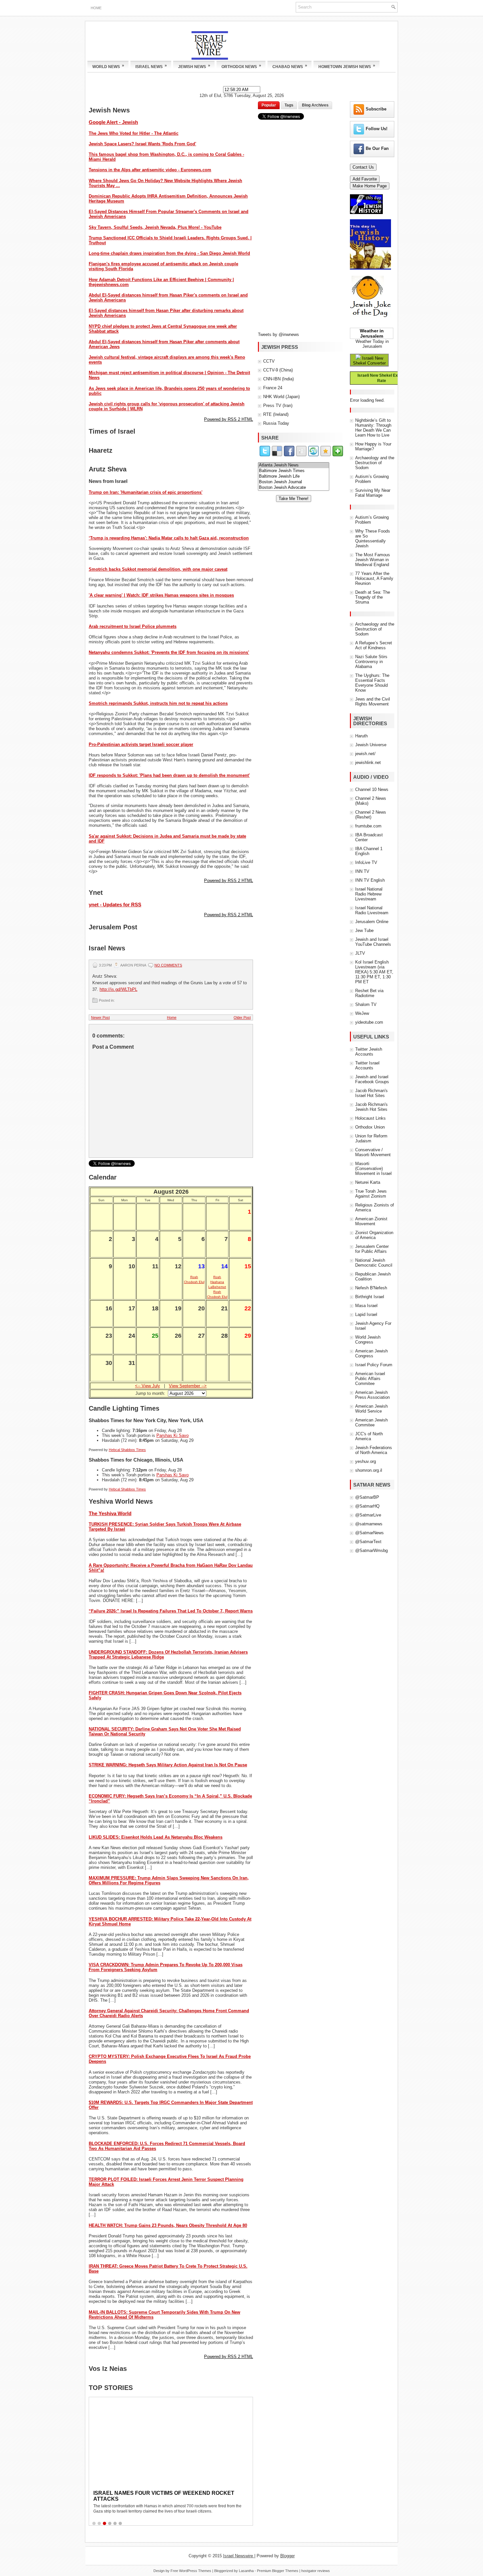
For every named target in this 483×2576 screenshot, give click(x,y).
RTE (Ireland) (276, 414)
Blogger (287, 2556)
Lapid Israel (366, 1314)
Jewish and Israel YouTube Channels (373, 942)
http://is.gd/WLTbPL (118, 989)
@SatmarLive (368, 1515)
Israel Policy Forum (374, 1365)
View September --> (188, 1386)
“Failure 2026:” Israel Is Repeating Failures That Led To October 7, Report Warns (171, 1611)
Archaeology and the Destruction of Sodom (375, 463)
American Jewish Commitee (371, 1422)
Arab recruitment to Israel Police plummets (133, 626)
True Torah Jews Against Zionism (371, 1194)
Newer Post (100, 1017)
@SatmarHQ (367, 1506)
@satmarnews (369, 1524)
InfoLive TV (366, 862)
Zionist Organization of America (374, 1235)
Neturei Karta (368, 1182)
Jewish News (194, 66)
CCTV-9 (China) (278, 370)
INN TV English (370, 880)
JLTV (360, 953)
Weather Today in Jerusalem (372, 344)
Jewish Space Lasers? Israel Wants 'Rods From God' (142, 144)
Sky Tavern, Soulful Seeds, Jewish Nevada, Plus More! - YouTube (155, 227)
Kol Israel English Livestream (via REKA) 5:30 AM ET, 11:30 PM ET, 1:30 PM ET (374, 972)
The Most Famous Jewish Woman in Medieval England (373, 560)
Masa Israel (366, 1306)
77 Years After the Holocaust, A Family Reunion (374, 578)
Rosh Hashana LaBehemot (217, 1282)
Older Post (242, 1017)
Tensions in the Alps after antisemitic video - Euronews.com (150, 170)
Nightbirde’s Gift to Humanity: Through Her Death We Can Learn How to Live (373, 428)
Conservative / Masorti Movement (373, 1152)
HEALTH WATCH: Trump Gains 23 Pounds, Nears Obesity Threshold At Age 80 (168, 2225)
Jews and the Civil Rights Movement (373, 702)
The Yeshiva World (110, 1513)
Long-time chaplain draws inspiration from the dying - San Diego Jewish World (169, 253)
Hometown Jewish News (347, 66)
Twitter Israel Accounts (367, 1065)
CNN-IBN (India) (278, 379)
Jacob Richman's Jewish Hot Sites (371, 1107)
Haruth (361, 736)
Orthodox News (241, 66)
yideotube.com (369, 1022)
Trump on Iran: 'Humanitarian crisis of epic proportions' (146, 492)
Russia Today (276, 423)
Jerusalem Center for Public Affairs (372, 1249)
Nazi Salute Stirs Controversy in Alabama (371, 662)
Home (96, 8)
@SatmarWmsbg (371, 1550)
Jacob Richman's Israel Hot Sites (371, 1093)
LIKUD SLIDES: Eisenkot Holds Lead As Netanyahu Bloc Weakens (156, 1837)
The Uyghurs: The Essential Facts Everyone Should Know (372, 683)
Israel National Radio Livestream (372, 910)
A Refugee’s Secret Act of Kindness (374, 645)
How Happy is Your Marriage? (373, 446)
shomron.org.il (369, 1470)
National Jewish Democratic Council (374, 1263)
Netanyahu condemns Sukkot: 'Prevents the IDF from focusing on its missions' (169, 652)
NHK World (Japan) (281, 397)
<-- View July (148, 1386)
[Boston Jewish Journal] (294, 482)
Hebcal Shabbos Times (127, 1450)
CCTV (269, 361)
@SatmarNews (369, 1533)
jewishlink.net (368, 763)
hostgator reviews (316, 2571)
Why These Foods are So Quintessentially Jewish (373, 538)
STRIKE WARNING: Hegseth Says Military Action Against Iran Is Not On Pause (168, 1765)
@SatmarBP (367, 1497)
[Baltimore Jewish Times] (294, 471)
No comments (168, 965)
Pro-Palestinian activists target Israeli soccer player (141, 744)
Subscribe (376, 109)
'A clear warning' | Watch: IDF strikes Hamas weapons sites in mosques (161, 595)
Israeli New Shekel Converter (369, 361)
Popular (269, 105)
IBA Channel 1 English (369, 851)
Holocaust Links (370, 1118)
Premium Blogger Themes (278, 2571)
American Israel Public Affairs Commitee (370, 1379)
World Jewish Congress (368, 1340)
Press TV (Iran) (278, 405)
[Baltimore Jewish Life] (294, 477)
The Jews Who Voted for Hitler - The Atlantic (134, 133)
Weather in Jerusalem (372, 333)
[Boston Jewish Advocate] (294, 488)
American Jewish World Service (371, 1409)
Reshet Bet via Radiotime (369, 993)
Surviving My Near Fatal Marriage (373, 493)
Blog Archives (315, 105)
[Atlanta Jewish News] (294, 465)
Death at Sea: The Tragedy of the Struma (373, 597)
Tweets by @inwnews (278, 334)
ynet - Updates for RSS (115, 905)
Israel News (151, 66)
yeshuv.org (366, 1461)
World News (108, 66)
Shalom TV (366, 1004)
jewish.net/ (365, 754)
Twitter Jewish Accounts (369, 1052)
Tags (289, 105)
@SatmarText (368, 1542)
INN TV (362, 871)
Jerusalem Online (372, 922)
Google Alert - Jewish (113, 122)
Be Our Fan (377, 148)
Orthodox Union (370, 1127)
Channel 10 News (372, 789)
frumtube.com (368, 826)
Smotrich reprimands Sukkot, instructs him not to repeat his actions (158, 703)
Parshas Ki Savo (172, 1435)
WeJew (362, 1013)
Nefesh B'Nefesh (371, 1288)
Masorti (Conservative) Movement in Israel (373, 1169)
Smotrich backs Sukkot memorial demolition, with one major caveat (158, 569)
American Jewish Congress (371, 1353)
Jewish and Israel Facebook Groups (372, 1079)
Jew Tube (364, 930)
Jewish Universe (371, 745)
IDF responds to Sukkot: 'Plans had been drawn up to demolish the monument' (169, 775)
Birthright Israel (370, 1297)
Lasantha (246, 2571)
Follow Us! (377, 129)
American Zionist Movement (371, 1221)
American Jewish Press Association (372, 1395)
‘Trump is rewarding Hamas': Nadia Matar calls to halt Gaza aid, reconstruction (169, 538)
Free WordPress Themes (191, 2571)
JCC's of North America (369, 1436)
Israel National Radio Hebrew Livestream (369, 894)
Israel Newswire (239, 2556)
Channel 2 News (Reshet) (371, 815)
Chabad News (290, 66)
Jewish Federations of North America (374, 1450)
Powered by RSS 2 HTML (229, 419)
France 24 (273, 388)
